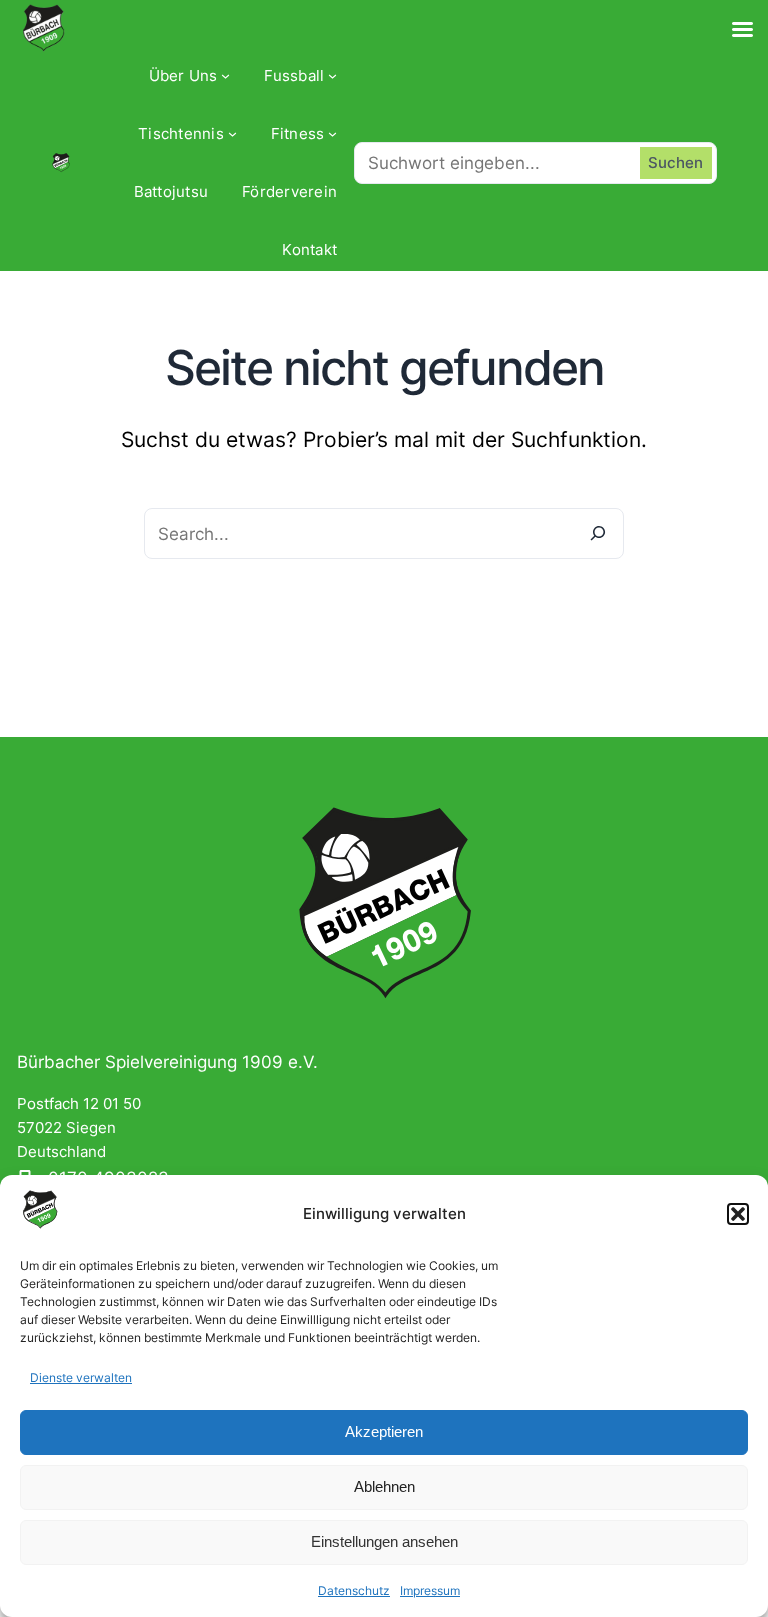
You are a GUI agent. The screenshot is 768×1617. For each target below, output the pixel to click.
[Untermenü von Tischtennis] (232, 133)
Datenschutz (354, 1590)
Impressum (430, 1590)
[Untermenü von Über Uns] (225, 75)
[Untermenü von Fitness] (332, 133)
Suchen (675, 162)
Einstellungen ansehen (384, 1541)
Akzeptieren (384, 1431)
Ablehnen (384, 1486)
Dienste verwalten (81, 1377)
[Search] (598, 533)
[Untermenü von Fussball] (332, 75)
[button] (738, 1214)
